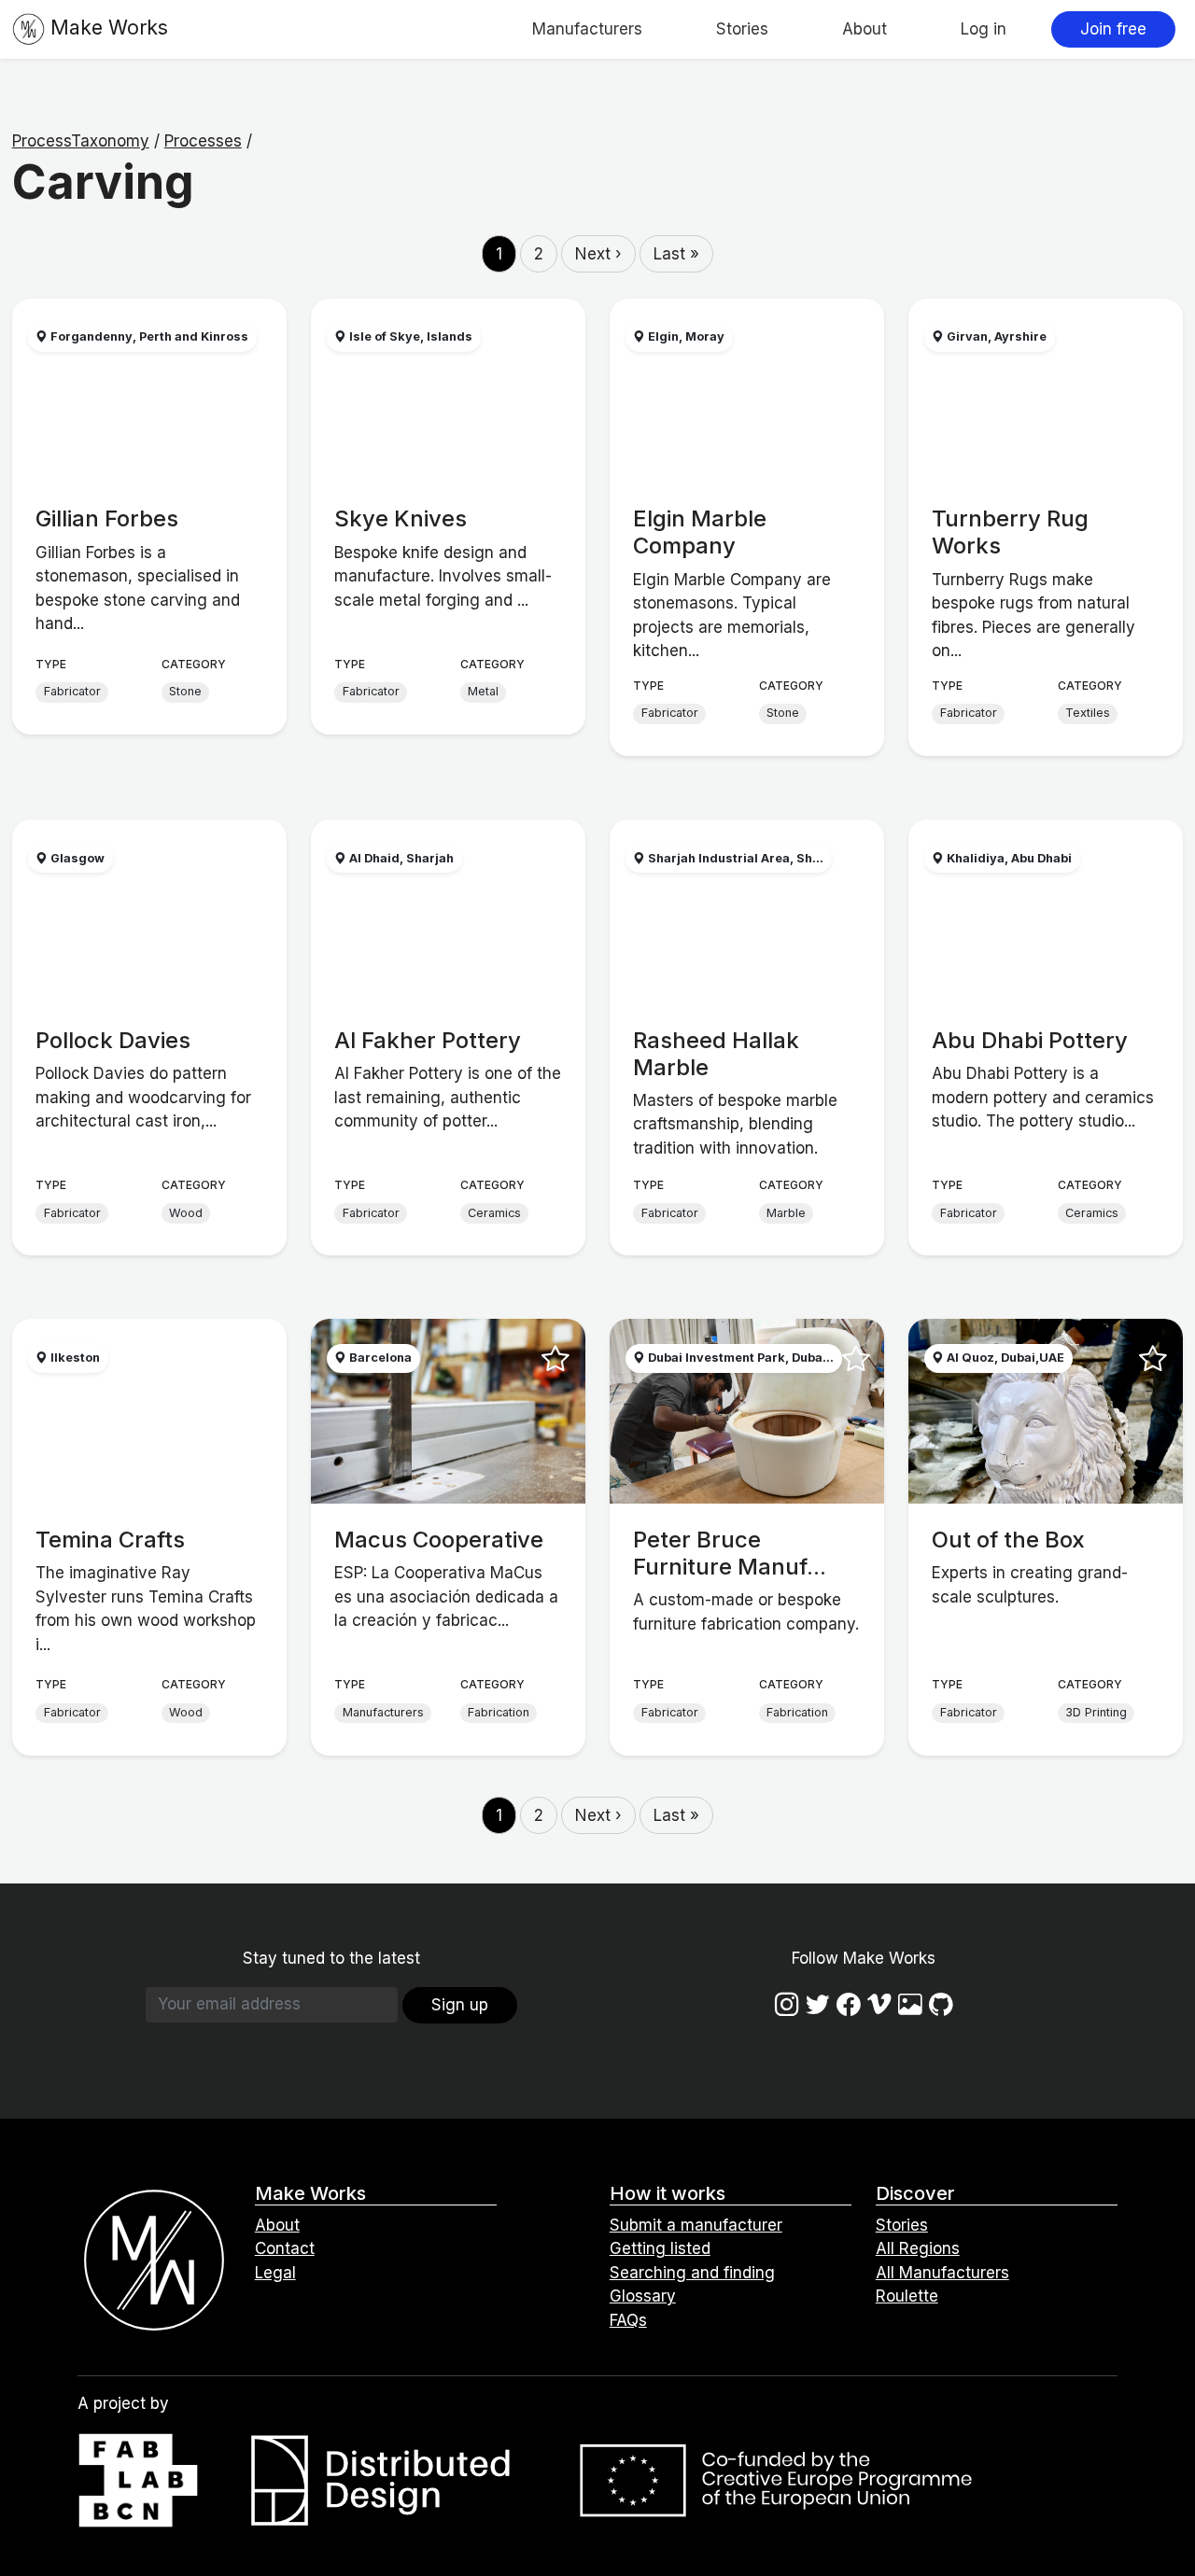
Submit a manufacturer (696, 2225)
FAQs (628, 2320)
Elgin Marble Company (700, 532)
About (865, 29)
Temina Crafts (110, 1540)
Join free (1113, 29)
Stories (742, 29)
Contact (285, 2248)
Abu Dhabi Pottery (1030, 1040)
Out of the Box (1008, 1540)
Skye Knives (401, 518)
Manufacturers (587, 29)
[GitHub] (941, 2004)
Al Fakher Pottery (428, 1040)
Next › (598, 254)
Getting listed (660, 2248)
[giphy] (910, 2004)
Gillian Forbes (107, 518)
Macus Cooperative (439, 1540)
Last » (676, 254)
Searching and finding (692, 2273)
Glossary (643, 2296)
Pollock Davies (113, 1040)
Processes (203, 141)
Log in (984, 29)
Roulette (907, 2296)
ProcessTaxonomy (81, 141)
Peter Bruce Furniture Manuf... (730, 1553)
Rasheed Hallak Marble (716, 1054)
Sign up (460, 2005)
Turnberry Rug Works (1010, 532)
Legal (275, 2273)
